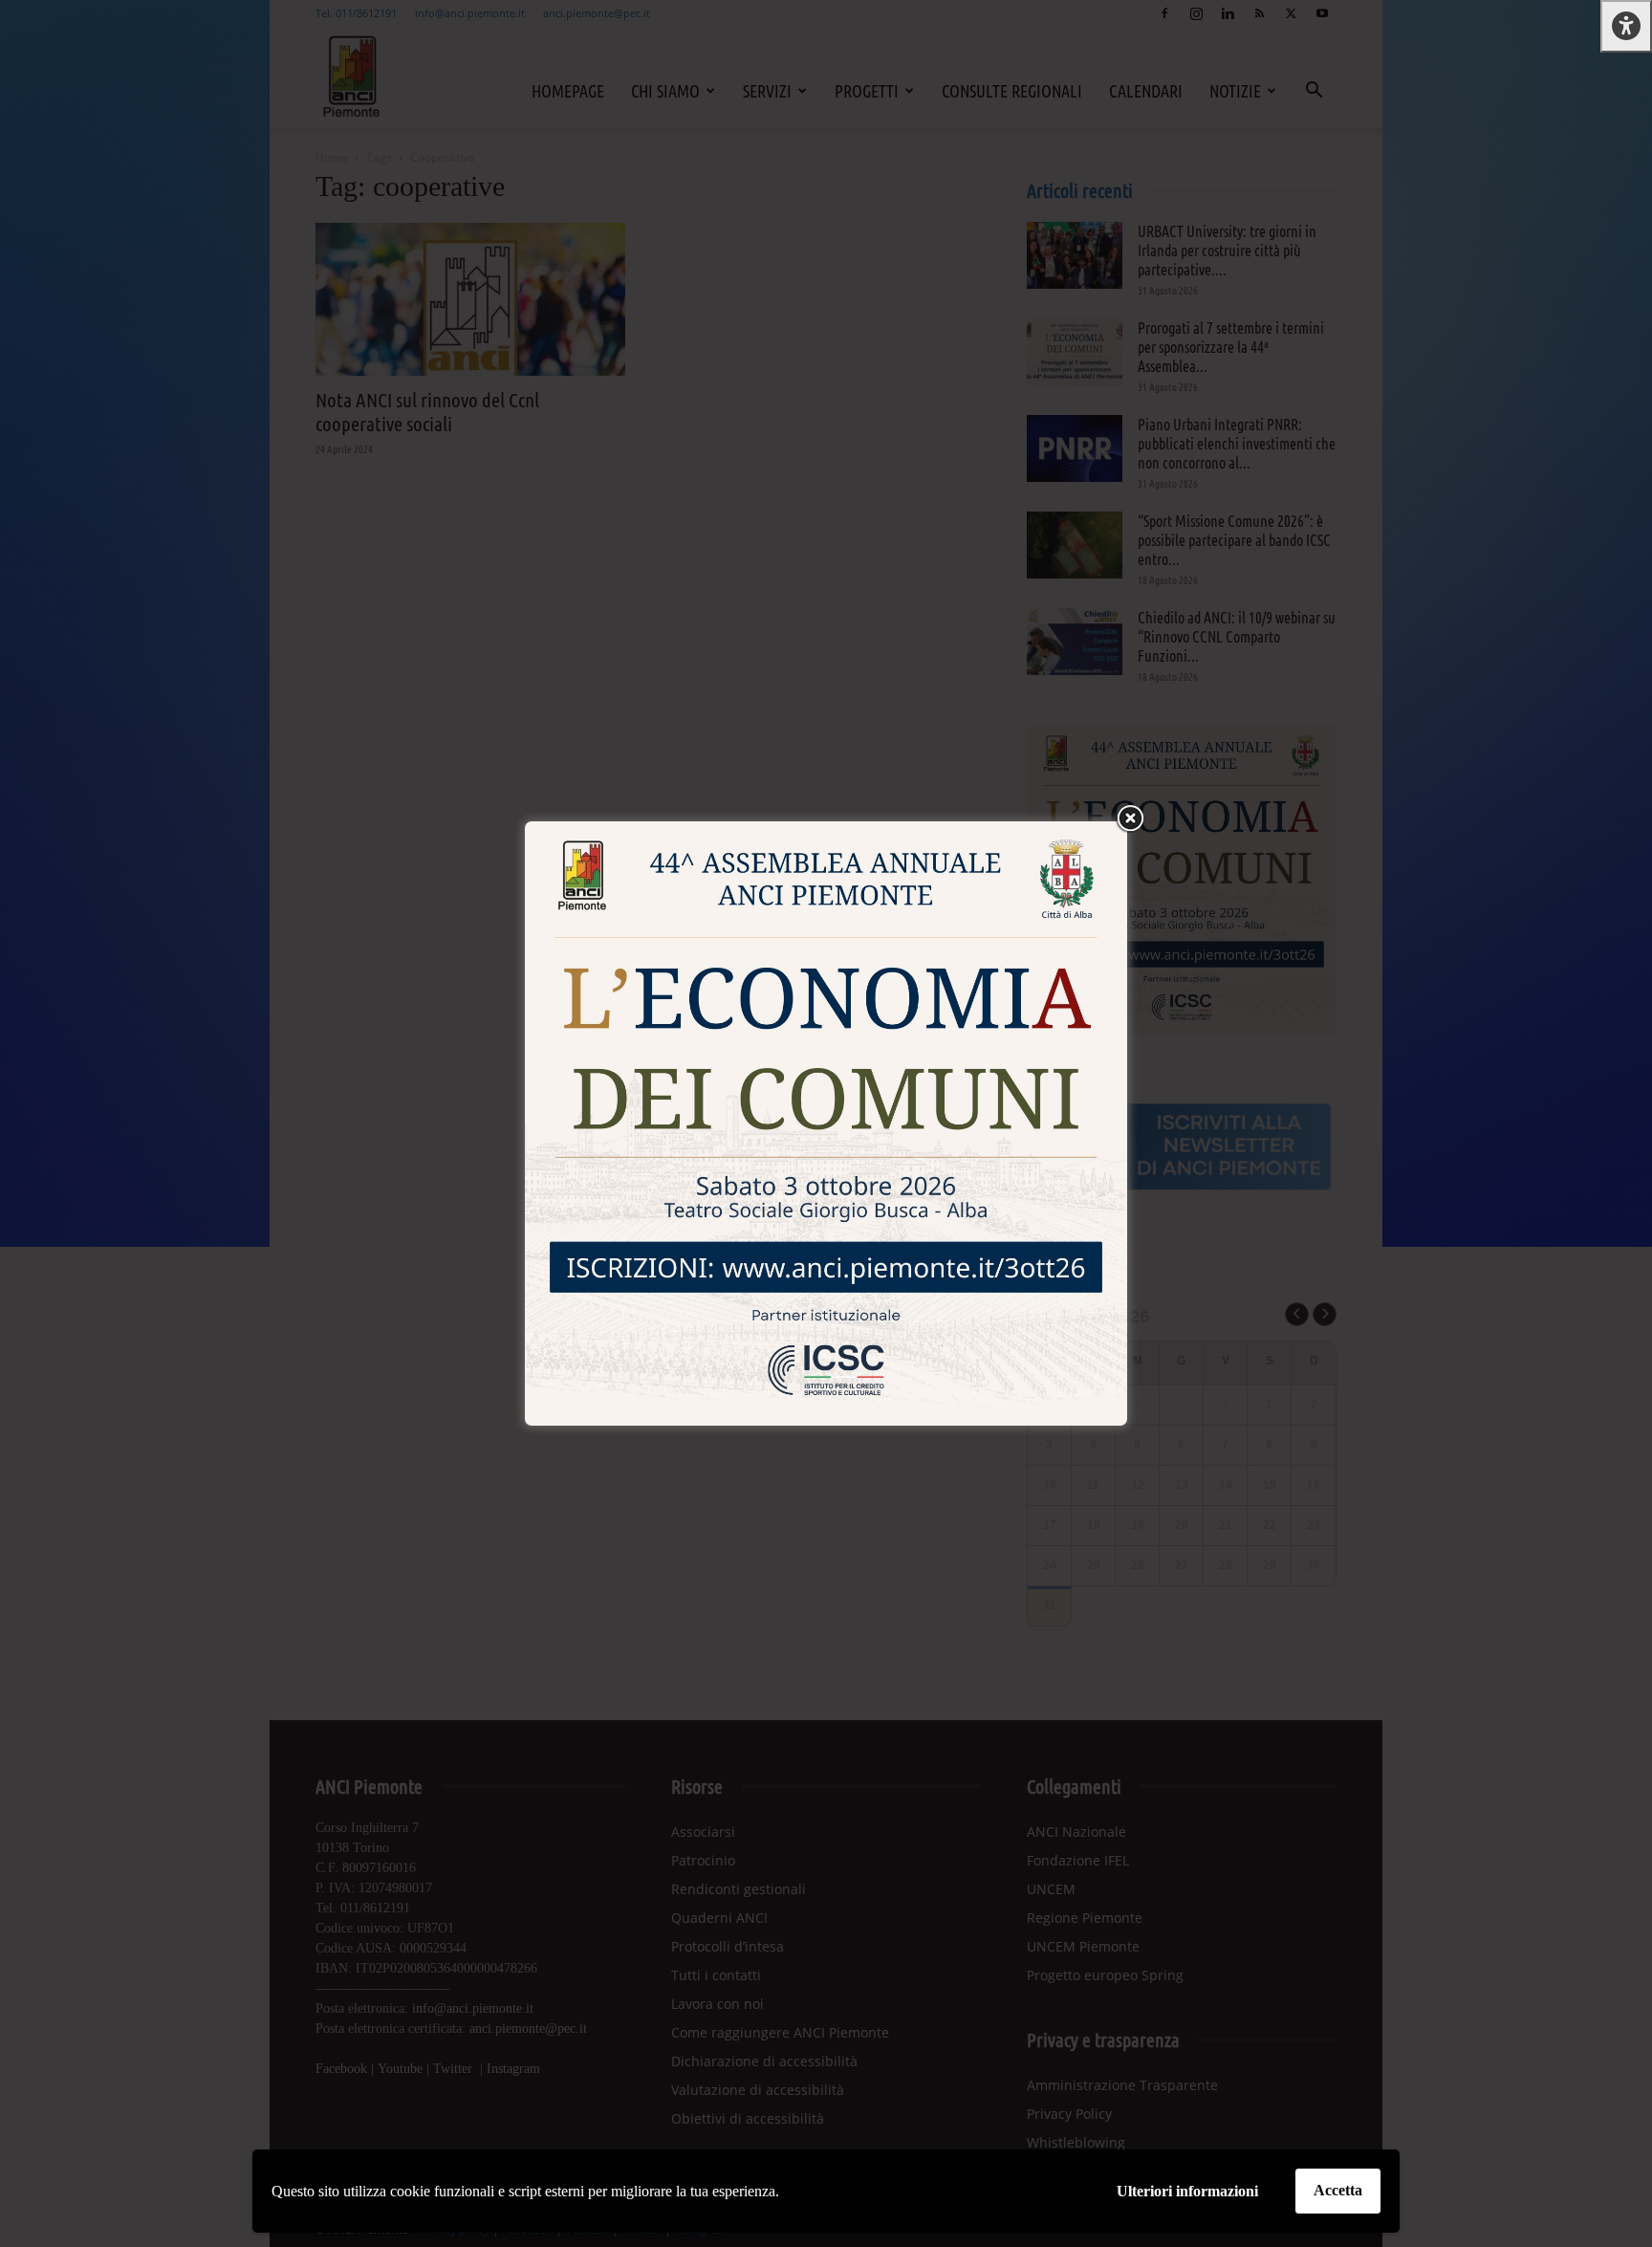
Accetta (1338, 2190)
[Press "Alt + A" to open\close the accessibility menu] (1626, 26)
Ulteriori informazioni (1187, 2191)
